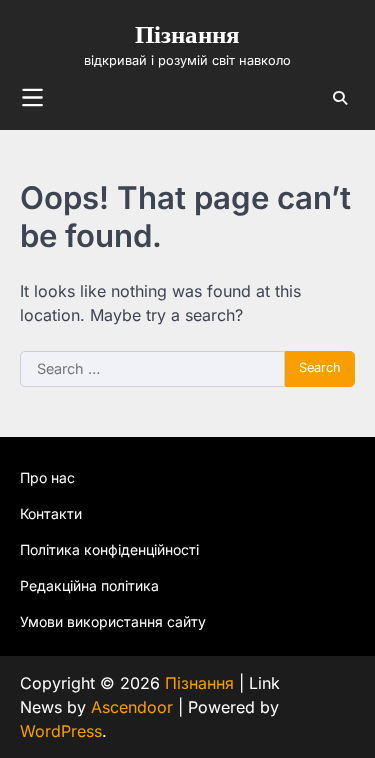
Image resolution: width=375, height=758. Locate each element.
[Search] (340, 98)
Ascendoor (132, 707)
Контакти (51, 513)
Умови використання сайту (113, 621)
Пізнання (187, 35)
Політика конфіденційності (109, 549)
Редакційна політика (89, 585)
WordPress (61, 731)
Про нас (47, 477)
